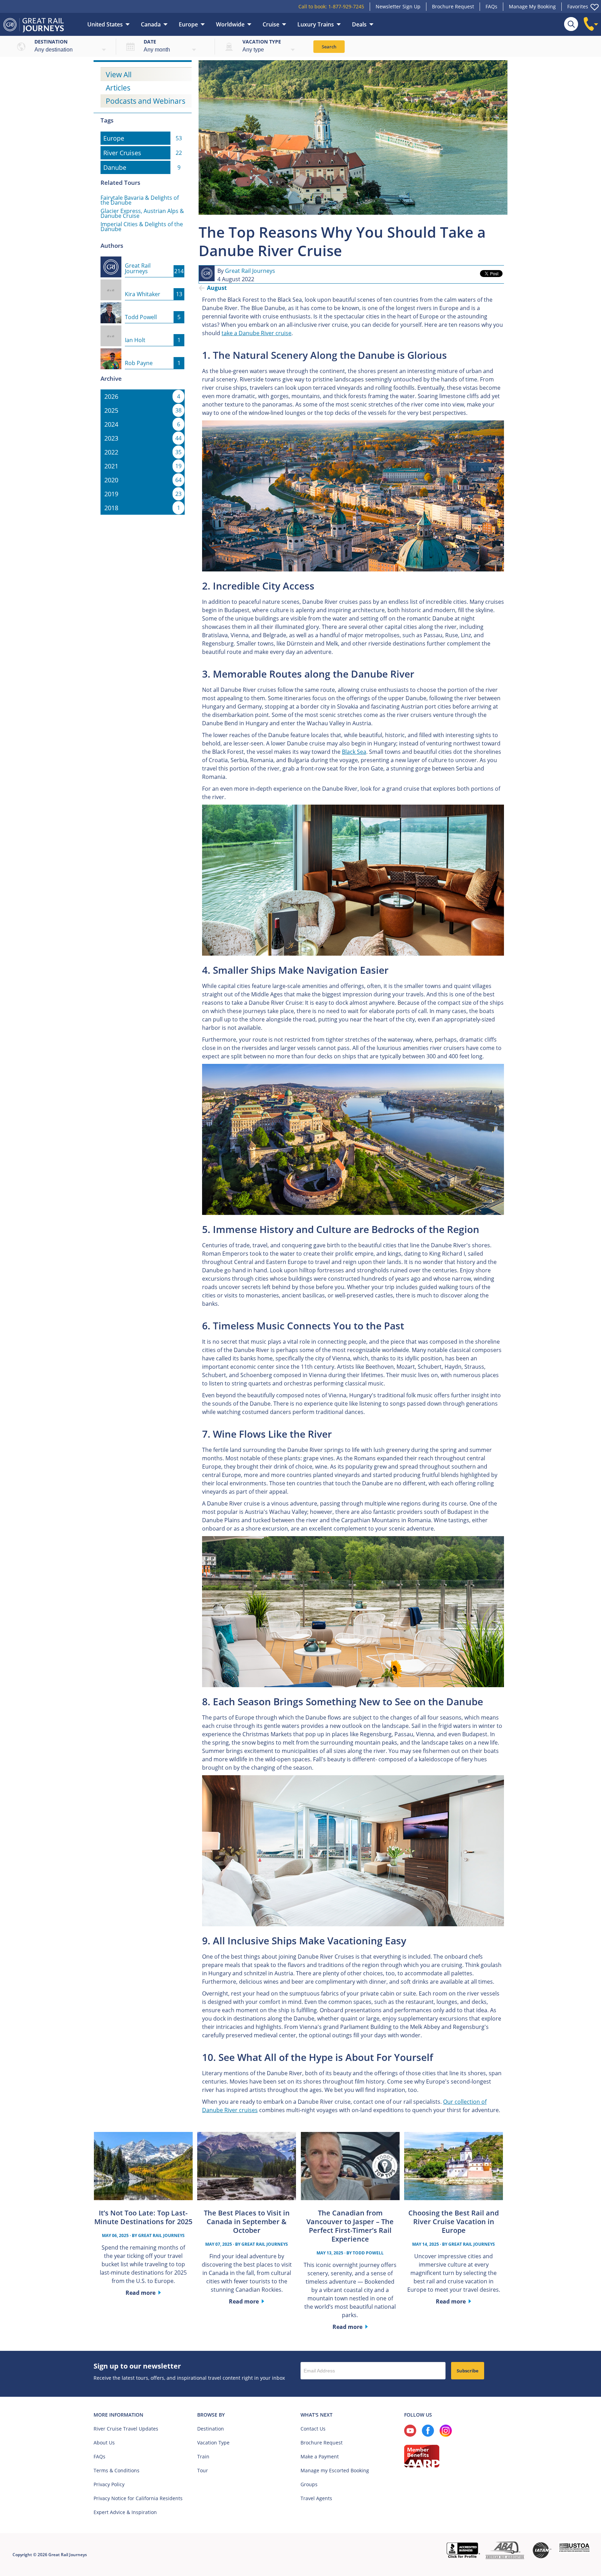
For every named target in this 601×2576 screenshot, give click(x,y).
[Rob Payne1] (142, 353)
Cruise (271, 24)
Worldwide (230, 24)
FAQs (491, 6)
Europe (188, 24)
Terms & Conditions (117, 2470)
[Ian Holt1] (142, 330)
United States (105, 24)
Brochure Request (453, 6)
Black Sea (354, 752)
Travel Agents (316, 2498)
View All (119, 74)
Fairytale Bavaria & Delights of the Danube (140, 200)
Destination (51, 42)
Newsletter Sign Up (398, 6)
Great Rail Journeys (250, 271)
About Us (104, 2443)
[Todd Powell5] (142, 307)
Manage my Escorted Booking (335, 2470)
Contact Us (313, 2429)
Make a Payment (320, 2456)
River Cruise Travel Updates (126, 2429)
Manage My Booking (532, 6)
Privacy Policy (109, 2484)
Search (329, 47)
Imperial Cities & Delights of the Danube (142, 227)
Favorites (578, 6)
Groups (309, 2484)
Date (150, 42)
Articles (118, 88)
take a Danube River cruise (257, 333)
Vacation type (262, 42)
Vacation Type (213, 2443)
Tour (203, 2470)
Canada (151, 24)
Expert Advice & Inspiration (125, 2512)
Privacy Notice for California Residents (138, 2498)
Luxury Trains (316, 24)
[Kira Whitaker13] (142, 284)
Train (203, 2456)
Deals (359, 24)
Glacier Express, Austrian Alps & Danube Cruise (142, 213)
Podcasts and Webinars (146, 101)
